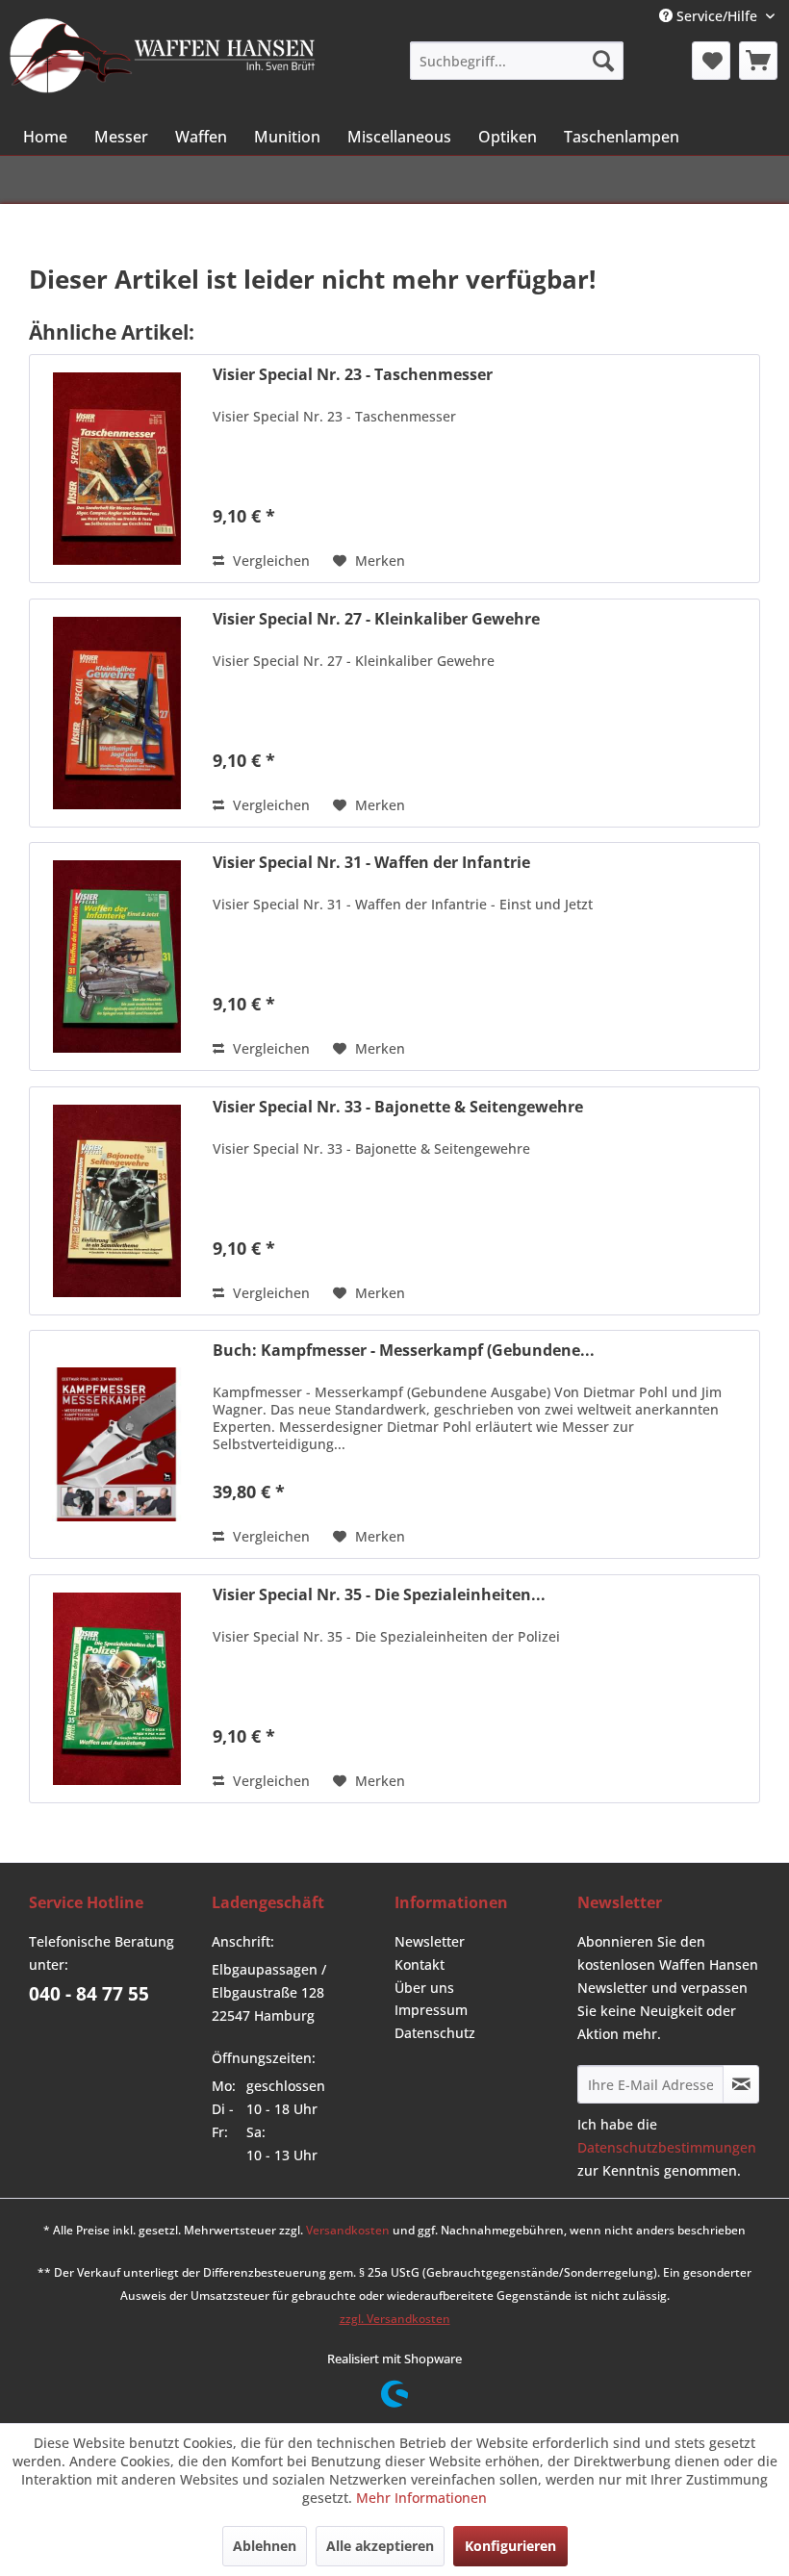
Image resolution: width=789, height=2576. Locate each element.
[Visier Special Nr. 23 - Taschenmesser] (116, 469)
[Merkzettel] (711, 61)
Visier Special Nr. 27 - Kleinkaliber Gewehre (376, 619)
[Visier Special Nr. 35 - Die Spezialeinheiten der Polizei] (116, 1689)
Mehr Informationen (421, 2498)
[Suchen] (603, 61)
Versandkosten (348, 2230)
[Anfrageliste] (758, 61)
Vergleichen (269, 561)
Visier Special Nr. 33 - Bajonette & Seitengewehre (398, 1107)
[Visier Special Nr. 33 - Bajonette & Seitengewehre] (116, 1201)
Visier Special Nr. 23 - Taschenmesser (353, 375)
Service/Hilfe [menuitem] (717, 16)
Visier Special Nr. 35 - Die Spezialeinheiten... (379, 1595)
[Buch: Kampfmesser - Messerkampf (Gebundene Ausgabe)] (116, 1444)
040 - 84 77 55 (89, 1994)
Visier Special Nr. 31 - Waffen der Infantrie (371, 863)
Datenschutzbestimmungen (667, 2147)
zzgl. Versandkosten (395, 2319)
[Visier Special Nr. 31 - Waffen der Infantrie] (116, 956)
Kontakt (420, 1964)
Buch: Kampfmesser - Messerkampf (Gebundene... (404, 1351)
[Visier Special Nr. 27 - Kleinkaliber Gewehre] (116, 713)
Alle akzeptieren (380, 2546)
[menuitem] (516, 61)
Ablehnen (265, 2546)
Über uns (424, 1988)
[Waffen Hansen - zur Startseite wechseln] (163, 59)
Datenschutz (435, 2033)
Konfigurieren (510, 2546)
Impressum (431, 2010)
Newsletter (430, 1941)
